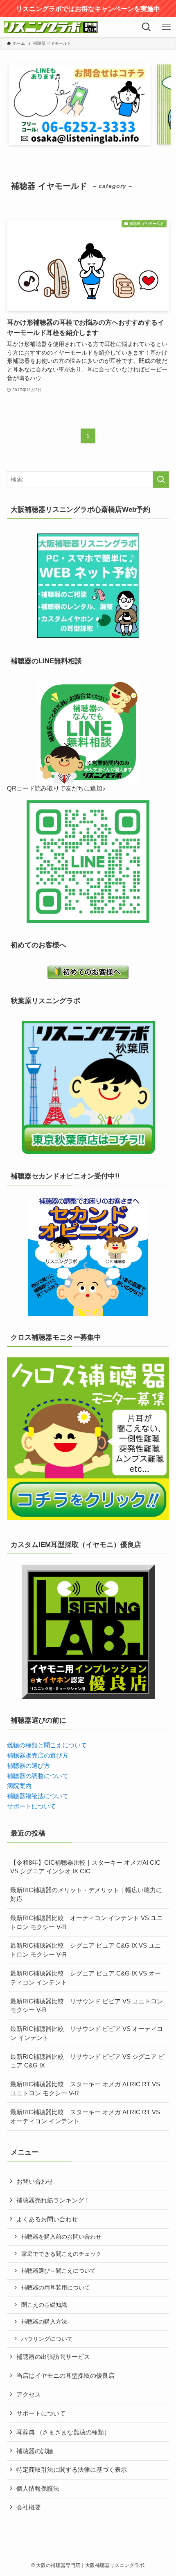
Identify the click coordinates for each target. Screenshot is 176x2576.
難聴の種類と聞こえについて (47, 1745)
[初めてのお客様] (88, 972)
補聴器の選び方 (28, 1766)
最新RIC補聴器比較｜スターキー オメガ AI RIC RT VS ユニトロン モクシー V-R (85, 2089)
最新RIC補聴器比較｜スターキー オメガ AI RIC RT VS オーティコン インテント (85, 2116)
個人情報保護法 (38, 2488)
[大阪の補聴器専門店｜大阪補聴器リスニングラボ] (51, 27)
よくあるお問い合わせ (47, 2219)
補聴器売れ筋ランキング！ (53, 2200)
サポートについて (32, 1806)
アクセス (29, 2394)
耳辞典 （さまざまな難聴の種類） (63, 2432)
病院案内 (19, 1786)
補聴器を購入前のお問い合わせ (61, 2237)
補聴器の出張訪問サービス (53, 2357)
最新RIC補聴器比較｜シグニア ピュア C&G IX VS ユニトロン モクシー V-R (86, 1950)
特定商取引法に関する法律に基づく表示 (72, 2469)
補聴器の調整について (38, 1776)
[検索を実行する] (161, 480)
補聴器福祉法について (38, 1796)
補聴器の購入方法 (44, 2322)
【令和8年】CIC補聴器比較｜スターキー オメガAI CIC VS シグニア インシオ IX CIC (85, 1867)
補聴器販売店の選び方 (38, 1755)
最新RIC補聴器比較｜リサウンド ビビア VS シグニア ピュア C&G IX (87, 2061)
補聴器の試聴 (35, 2451)
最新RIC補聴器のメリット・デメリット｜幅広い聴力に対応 (86, 1894)
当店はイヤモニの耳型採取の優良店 (65, 2375)
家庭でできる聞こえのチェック (61, 2254)
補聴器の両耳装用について (56, 2287)
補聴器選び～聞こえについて (59, 2271)
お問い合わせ (35, 2181)
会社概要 (29, 2507)
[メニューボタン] (166, 27)
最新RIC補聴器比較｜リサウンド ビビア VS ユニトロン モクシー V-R (87, 2006)
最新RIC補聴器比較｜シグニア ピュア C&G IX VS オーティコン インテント (86, 1978)
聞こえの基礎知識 (44, 2305)
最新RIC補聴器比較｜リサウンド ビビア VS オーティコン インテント (87, 2033)
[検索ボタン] (147, 27)
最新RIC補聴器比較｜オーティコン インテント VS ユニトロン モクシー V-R (87, 1922)
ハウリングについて (47, 2339)
